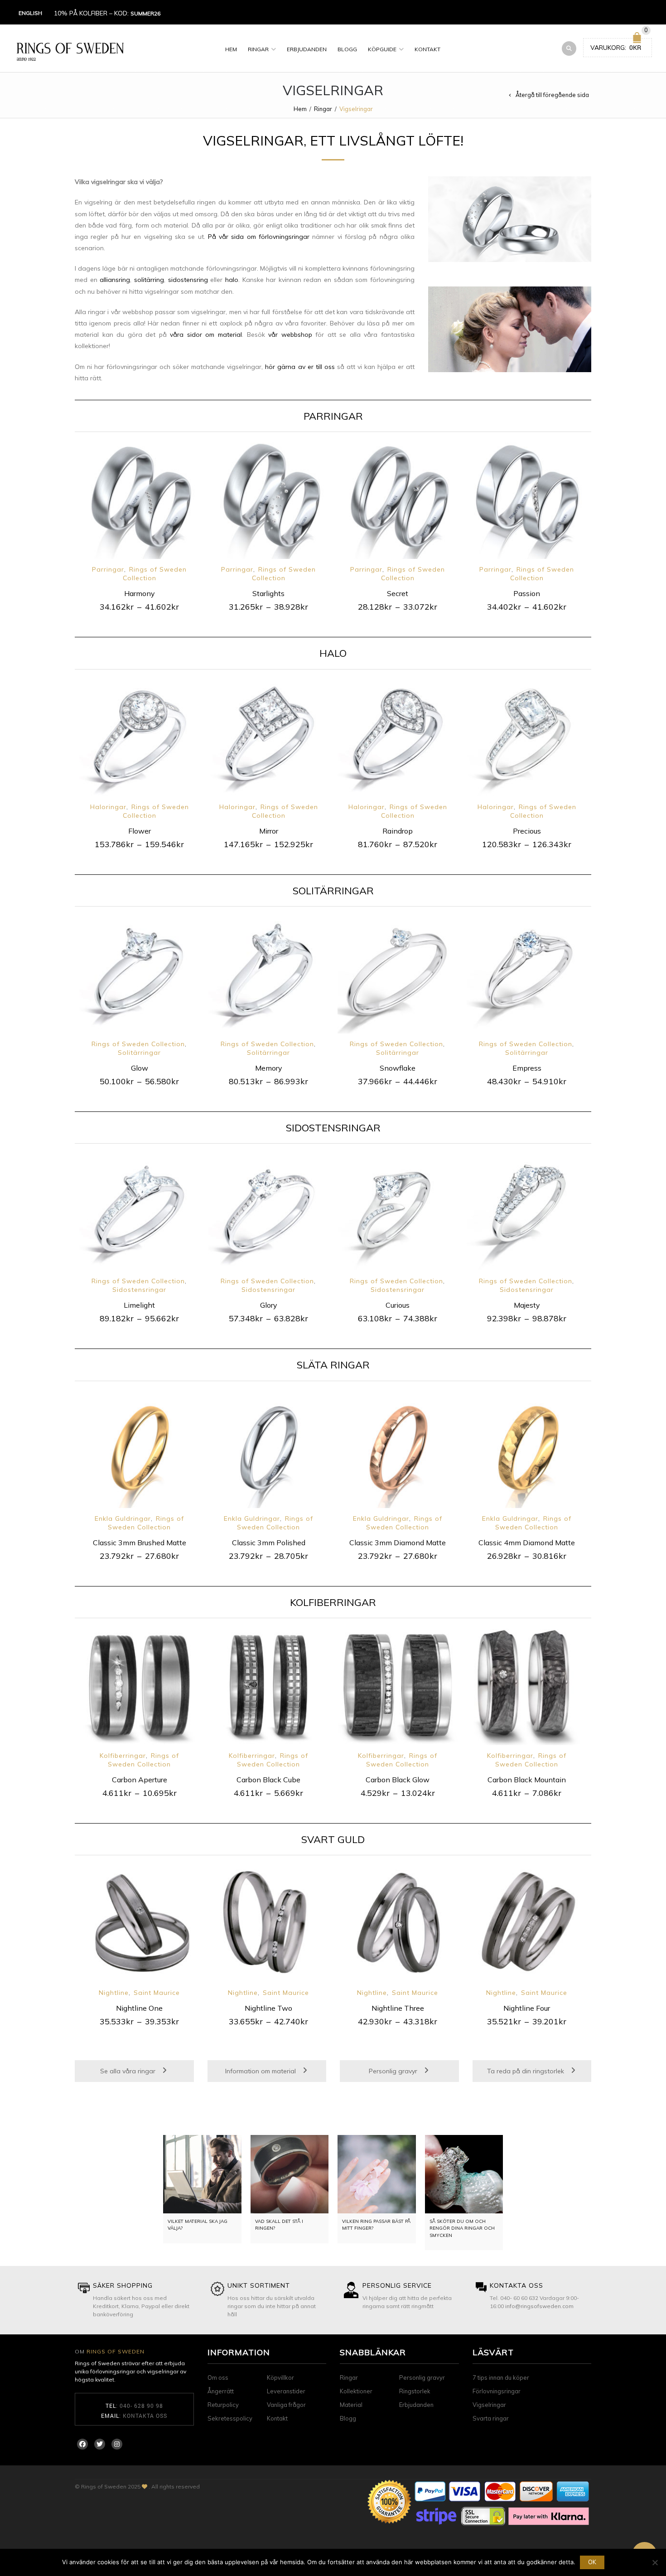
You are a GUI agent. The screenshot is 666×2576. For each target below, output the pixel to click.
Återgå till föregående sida (552, 95)
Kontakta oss (145, 2416)
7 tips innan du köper (501, 2377)
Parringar (108, 569)
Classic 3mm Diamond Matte (398, 1543)
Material (351, 2405)
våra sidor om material (206, 335)
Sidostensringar (139, 1290)
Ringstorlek (415, 2391)
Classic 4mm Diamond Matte (527, 1543)
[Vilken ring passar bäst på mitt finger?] (377, 2174)
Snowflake (398, 1068)
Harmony (140, 593)
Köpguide (382, 49)
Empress (527, 1068)
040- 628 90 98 (141, 2406)
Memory (269, 1068)
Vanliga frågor (286, 2405)
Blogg (347, 49)
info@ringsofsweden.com (539, 2306)
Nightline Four (527, 2008)
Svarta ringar (491, 2418)
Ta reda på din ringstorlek (526, 2071)
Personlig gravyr (394, 2071)
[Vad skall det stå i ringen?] (290, 2174)
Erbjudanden (307, 49)
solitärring (149, 280)
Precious (527, 831)
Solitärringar (139, 1053)
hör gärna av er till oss (300, 367)
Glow (140, 1068)
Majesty (527, 1305)
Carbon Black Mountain (527, 1780)
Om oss (218, 2377)
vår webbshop (290, 335)
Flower (140, 831)
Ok (592, 2562)
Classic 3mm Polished (269, 1543)
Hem (231, 49)
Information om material (261, 2071)
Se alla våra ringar (129, 2071)
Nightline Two (268, 2008)
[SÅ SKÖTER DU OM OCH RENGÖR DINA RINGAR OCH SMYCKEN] (464, 2174)
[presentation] (62, 512)
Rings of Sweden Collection (155, 574)
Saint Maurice (157, 1993)
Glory (269, 1305)
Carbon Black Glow (398, 1780)
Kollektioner (356, 2391)
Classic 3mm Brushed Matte (140, 1543)
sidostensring (188, 280)
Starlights (268, 593)
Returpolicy (223, 2405)
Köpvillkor (280, 2377)
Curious (398, 1305)
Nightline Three (398, 2008)
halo (232, 280)
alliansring (115, 280)
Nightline (114, 1993)
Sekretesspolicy (230, 2418)
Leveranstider (286, 2391)
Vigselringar (489, 2405)
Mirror (269, 831)
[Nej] (655, 2562)
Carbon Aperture (140, 1780)
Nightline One (139, 2008)
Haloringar (108, 807)
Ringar (258, 49)
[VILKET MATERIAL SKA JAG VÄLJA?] (202, 2174)
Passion (527, 593)
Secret (398, 593)
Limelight (139, 1305)
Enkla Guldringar (123, 1518)
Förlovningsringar (497, 2391)
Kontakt (427, 49)
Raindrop (398, 831)
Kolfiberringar (123, 1756)
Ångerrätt (221, 2391)
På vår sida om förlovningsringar (259, 237)
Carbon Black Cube (268, 1780)
